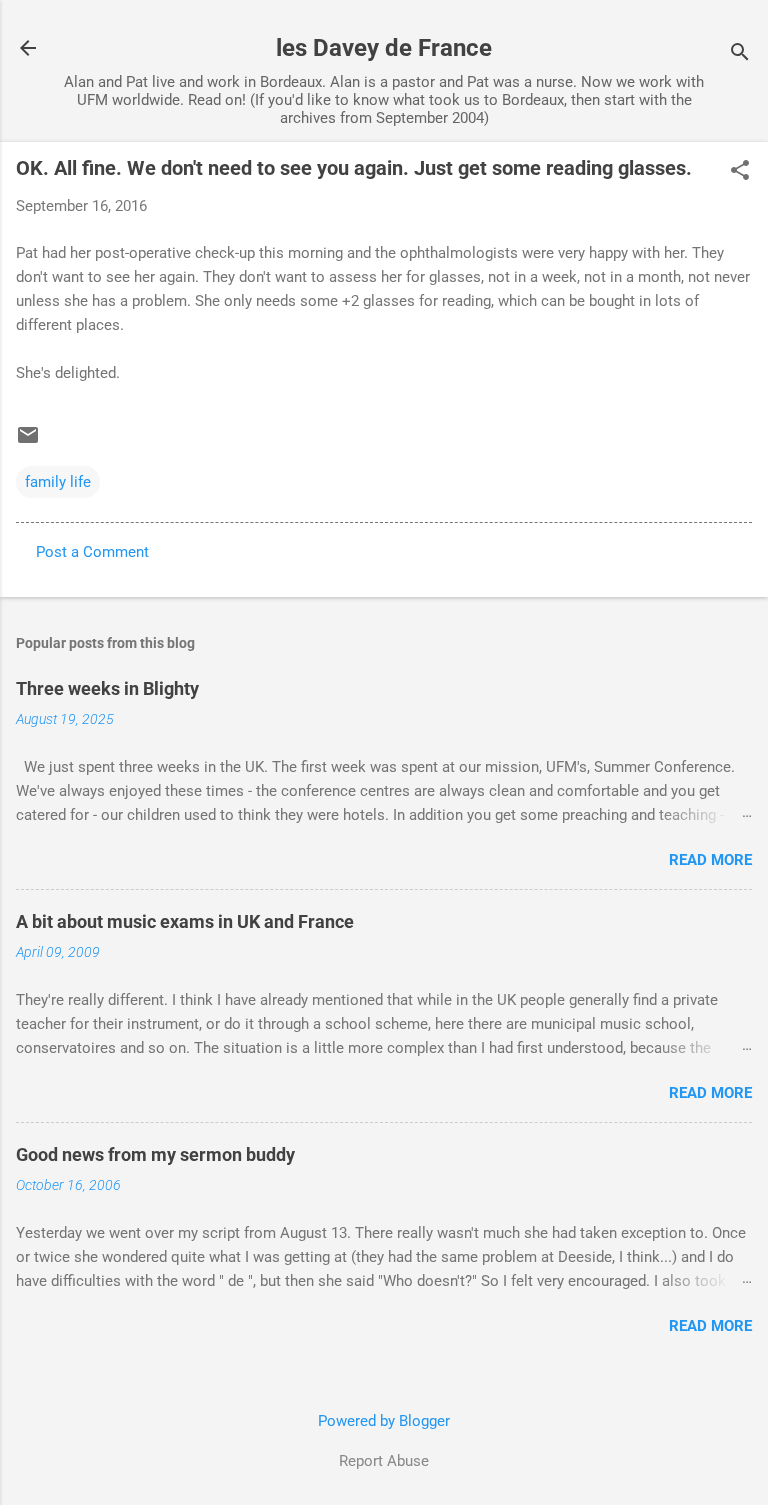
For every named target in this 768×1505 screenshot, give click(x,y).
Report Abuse (384, 1461)
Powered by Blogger (384, 1421)
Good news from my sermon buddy (155, 1154)
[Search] (740, 54)
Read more (710, 860)
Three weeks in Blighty (107, 688)
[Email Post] (28, 442)
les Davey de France (384, 48)
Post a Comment (92, 552)
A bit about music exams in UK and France (185, 921)
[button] (740, 172)
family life (58, 482)
